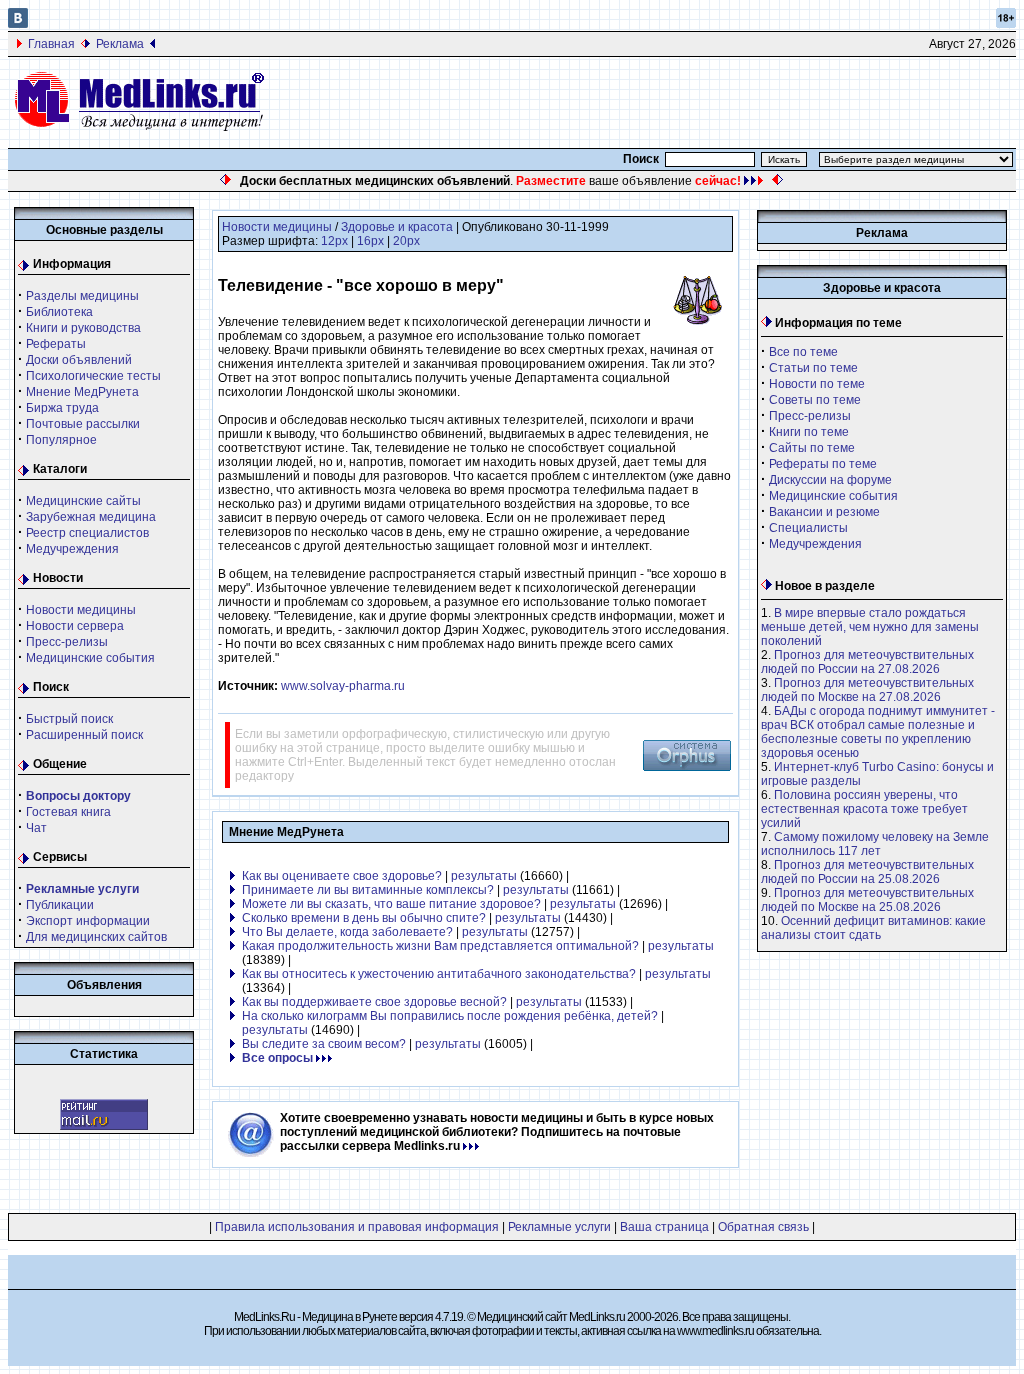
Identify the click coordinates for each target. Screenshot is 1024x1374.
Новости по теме (817, 384)
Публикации (60, 905)
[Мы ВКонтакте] (18, 24)
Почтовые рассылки (83, 424)
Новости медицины (81, 610)
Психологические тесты (93, 376)
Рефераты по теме (823, 464)
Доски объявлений (79, 360)
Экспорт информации (88, 921)
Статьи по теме (813, 368)
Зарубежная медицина (91, 517)
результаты (484, 876)
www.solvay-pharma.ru (343, 686)
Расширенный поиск (84, 735)
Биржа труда (62, 408)
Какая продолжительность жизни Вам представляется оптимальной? (440, 946)
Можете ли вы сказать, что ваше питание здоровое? (391, 904)
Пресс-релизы (67, 642)
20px (406, 241)
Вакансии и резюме (824, 512)
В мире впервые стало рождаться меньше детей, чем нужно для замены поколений (870, 627)
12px (334, 241)
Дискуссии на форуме (830, 480)
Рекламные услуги (559, 1227)
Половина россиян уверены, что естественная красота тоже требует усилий (864, 809)
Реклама (120, 44)
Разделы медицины (82, 296)
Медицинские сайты (83, 501)
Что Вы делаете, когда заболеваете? (347, 932)
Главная (51, 44)
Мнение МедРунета (82, 392)
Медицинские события (90, 658)
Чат (36, 828)
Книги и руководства (83, 328)
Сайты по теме (812, 448)
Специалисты (808, 528)
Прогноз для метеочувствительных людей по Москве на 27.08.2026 (867, 690)
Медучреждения (72, 549)
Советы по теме (815, 400)
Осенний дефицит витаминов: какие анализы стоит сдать (873, 928)
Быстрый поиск (69, 719)
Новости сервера (75, 626)
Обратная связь (763, 1227)
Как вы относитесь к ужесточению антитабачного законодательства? (439, 974)
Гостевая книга (68, 812)
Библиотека (59, 312)
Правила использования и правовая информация (357, 1227)
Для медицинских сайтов (96, 937)
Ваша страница (664, 1227)
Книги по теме (809, 432)
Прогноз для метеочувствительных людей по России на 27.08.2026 (867, 662)
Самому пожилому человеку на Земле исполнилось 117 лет (875, 844)
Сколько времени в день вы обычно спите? (364, 918)
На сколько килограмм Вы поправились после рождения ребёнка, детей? (450, 1016)
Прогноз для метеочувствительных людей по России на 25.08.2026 (867, 872)
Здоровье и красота (397, 227)
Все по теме (803, 352)
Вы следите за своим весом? (324, 1044)
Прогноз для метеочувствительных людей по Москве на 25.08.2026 (867, 900)
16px (370, 241)
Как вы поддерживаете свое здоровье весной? (374, 1002)
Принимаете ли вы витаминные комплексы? (368, 890)
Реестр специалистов (87, 533)
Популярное (61, 440)
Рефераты (56, 344)
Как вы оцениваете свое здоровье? (342, 876)
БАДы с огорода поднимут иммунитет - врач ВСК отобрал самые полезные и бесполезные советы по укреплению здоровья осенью (878, 732)
